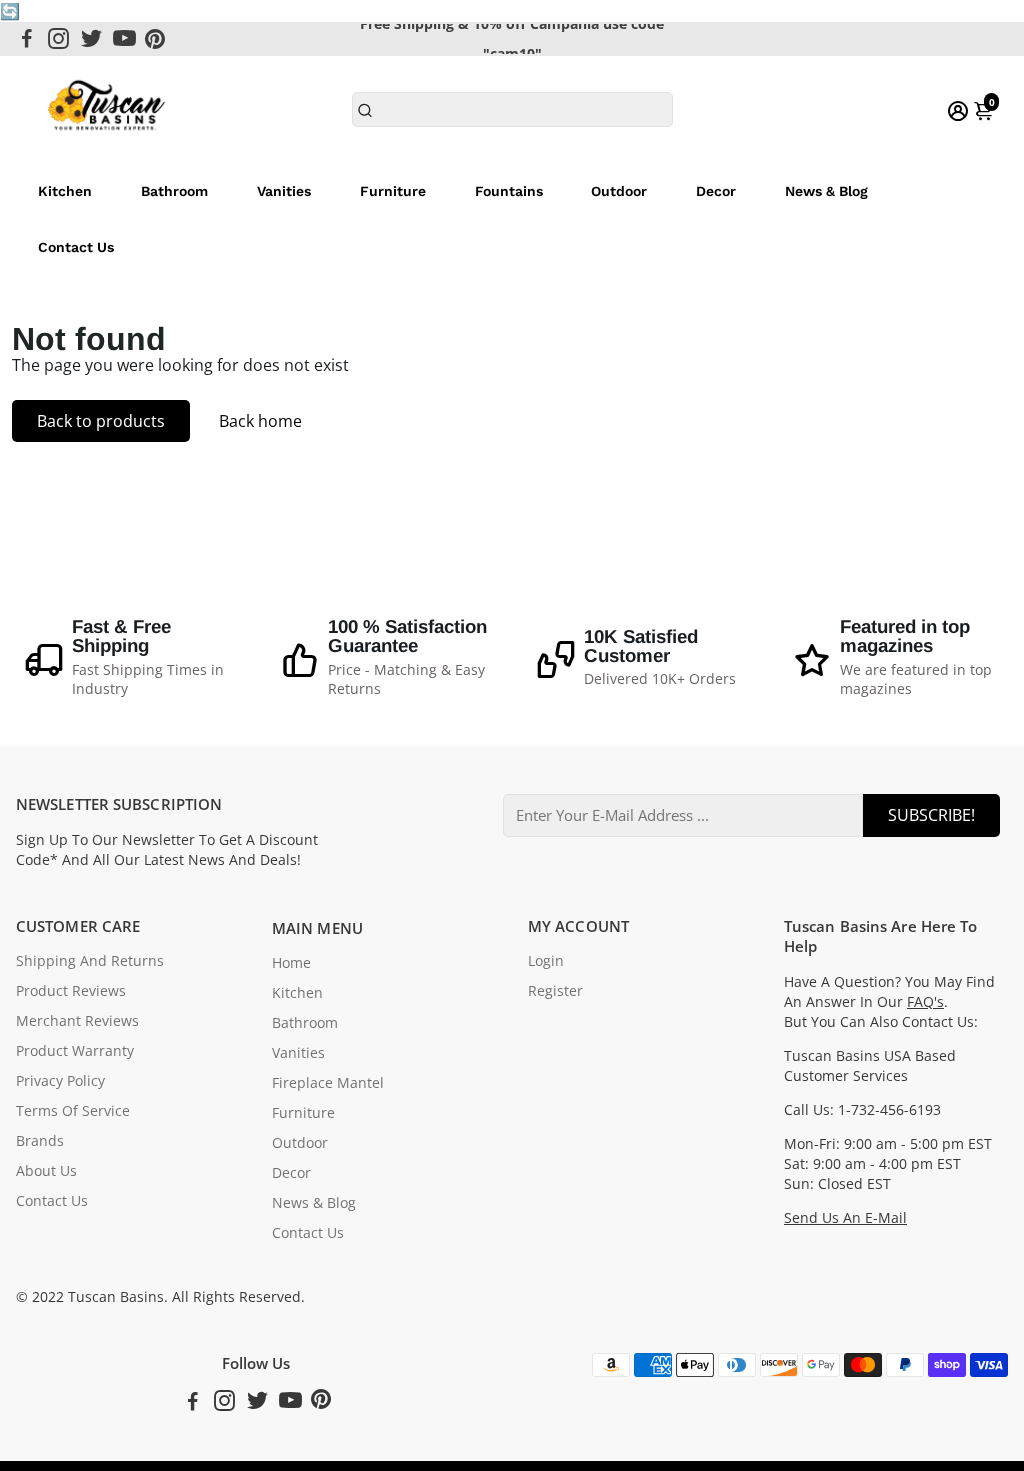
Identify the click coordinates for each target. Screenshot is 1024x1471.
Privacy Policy (60, 1081)
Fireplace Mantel (328, 1083)
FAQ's (925, 1002)
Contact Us (76, 247)
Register (555, 991)
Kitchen (65, 191)
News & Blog (826, 191)
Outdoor (619, 191)
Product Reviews (71, 991)
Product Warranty (75, 1051)
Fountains (509, 191)
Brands (40, 1141)
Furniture (393, 191)
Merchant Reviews (77, 1021)
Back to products (101, 421)
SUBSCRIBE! (931, 815)
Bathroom (174, 191)
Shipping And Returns (90, 961)
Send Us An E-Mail (845, 1218)
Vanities (284, 191)
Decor (716, 191)
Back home (260, 421)
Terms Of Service (73, 1111)
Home (291, 963)
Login (546, 961)
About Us (46, 1171)
